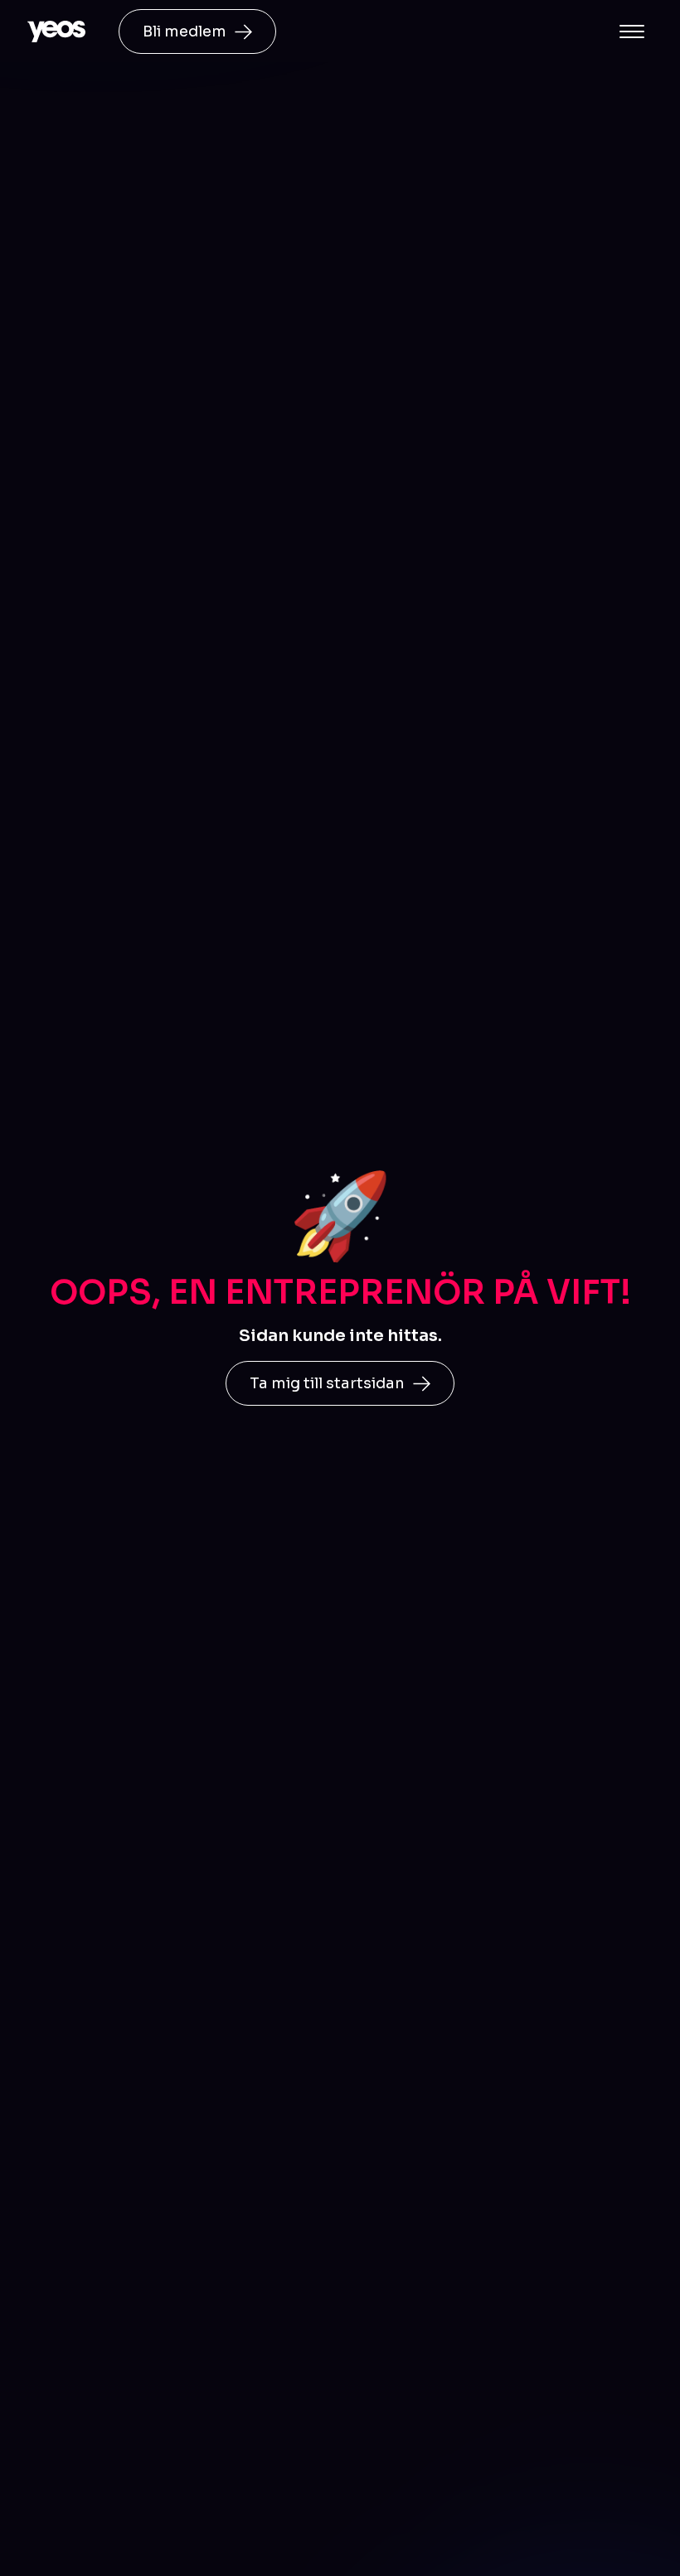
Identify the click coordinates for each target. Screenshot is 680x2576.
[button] (632, 31)
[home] (56, 31)
